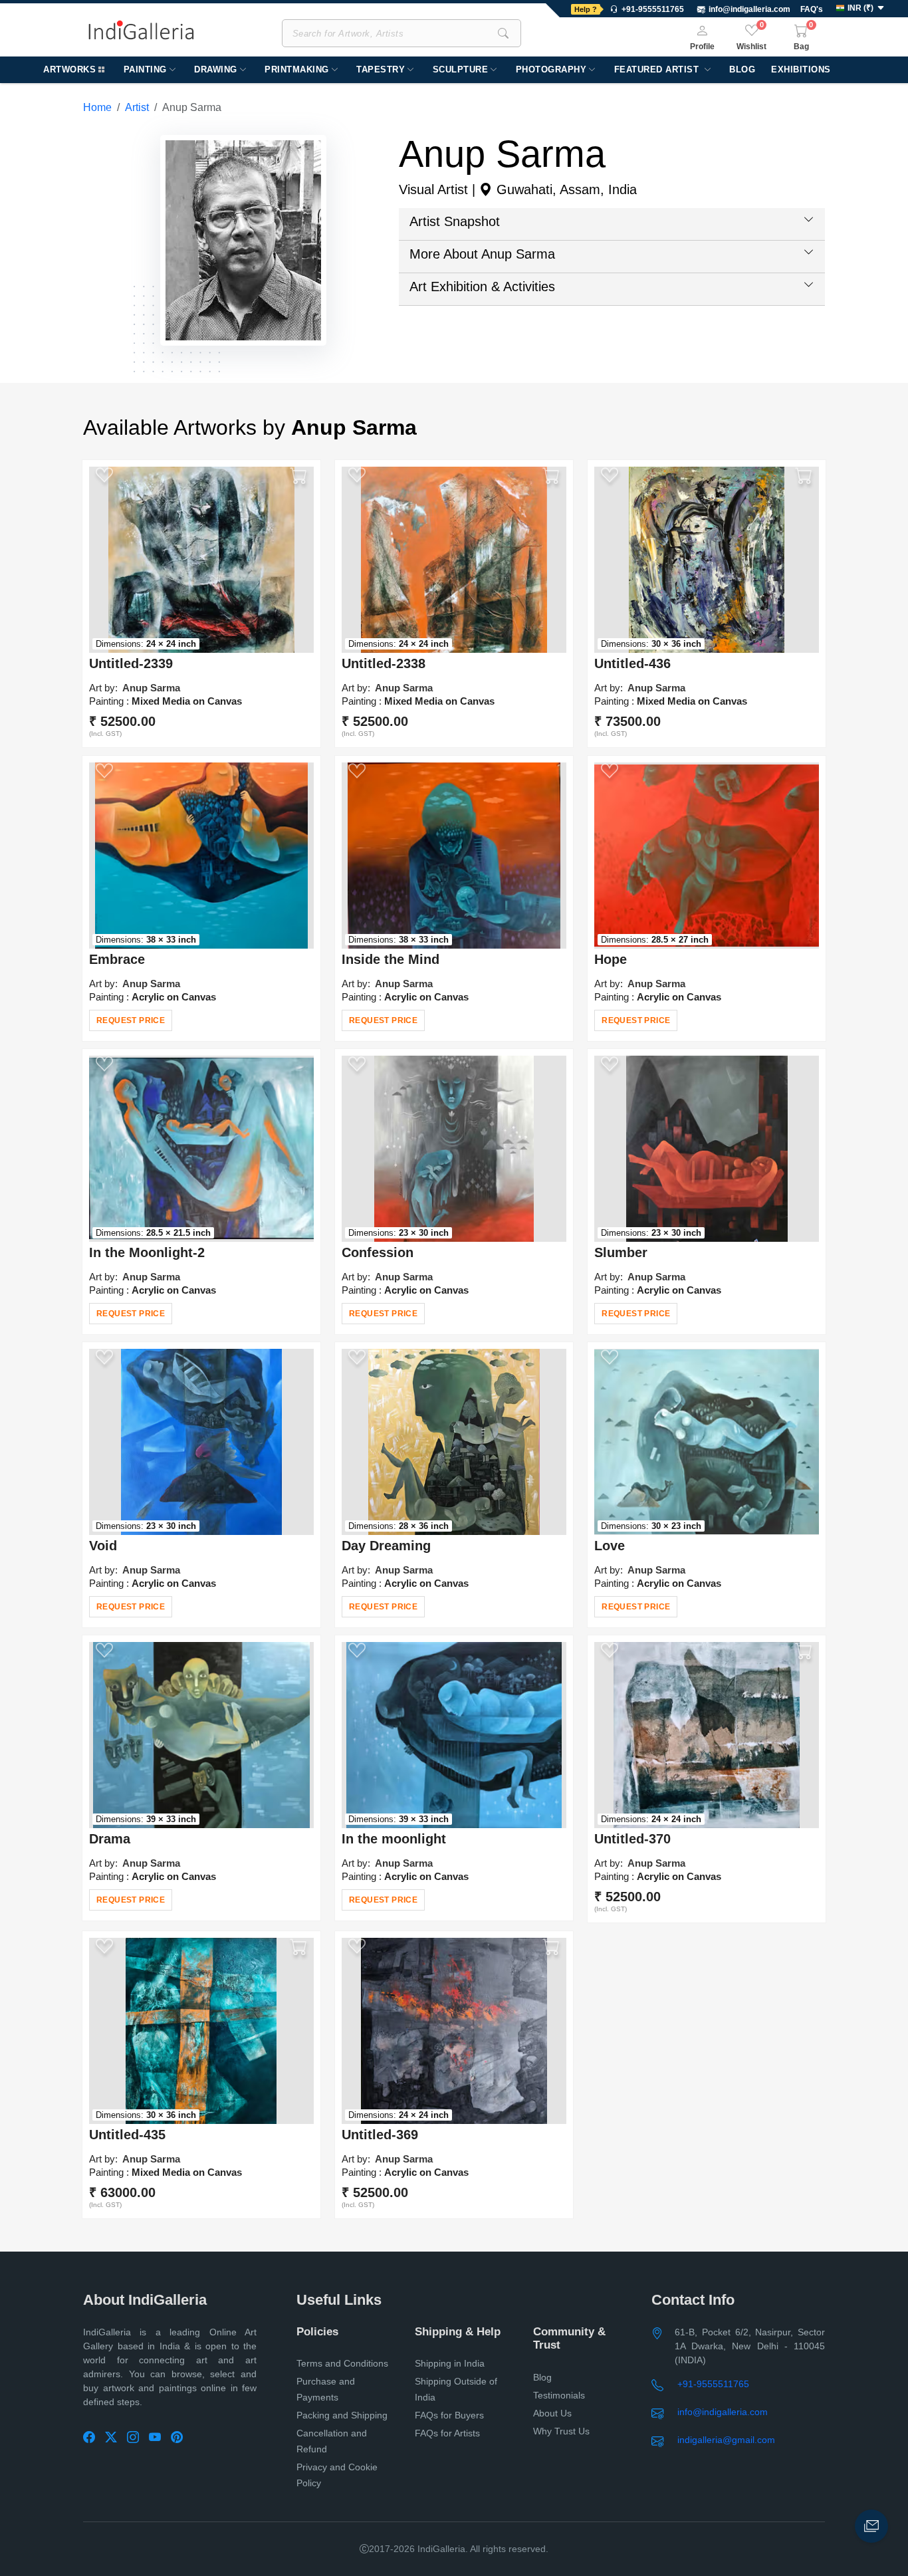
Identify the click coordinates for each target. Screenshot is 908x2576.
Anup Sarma (151, 688)
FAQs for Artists (447, 2433)
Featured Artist (658, 69)
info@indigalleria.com (749, 9)
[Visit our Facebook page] (94, 2438)
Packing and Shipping (342, 2415)
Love (610, 1546)
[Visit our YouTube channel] (160, 2438)
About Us (552, 2413)
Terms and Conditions (342, 2363)
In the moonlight (394, 1839)
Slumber (621, 1252)
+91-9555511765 (713, 2384)
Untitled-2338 (384, 663)
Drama (110, 1839)
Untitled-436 (632, 663)
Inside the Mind (391, 959)
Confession (378, 1252)
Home (97, 107)
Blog (742, 69)
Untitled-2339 (131, 663)
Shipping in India (450, 2363)
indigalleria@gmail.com (726, 2440)
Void (103, 1546)
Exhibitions (801, 69)
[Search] (503, 33)
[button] (862, 9)
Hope (611, 959)
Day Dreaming (386, 1546)
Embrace (117, 959)
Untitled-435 (127, 2135)
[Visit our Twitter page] (116, 2438)
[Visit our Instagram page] (138, 2438)
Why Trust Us (561, 2431)
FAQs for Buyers (449, 2415)
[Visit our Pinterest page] (182, 2438)
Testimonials (559, 2395)
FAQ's (812, 9)
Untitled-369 (380, 2135)
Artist (137, 107)
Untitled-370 (632, 1839)
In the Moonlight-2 (147, 1252)
